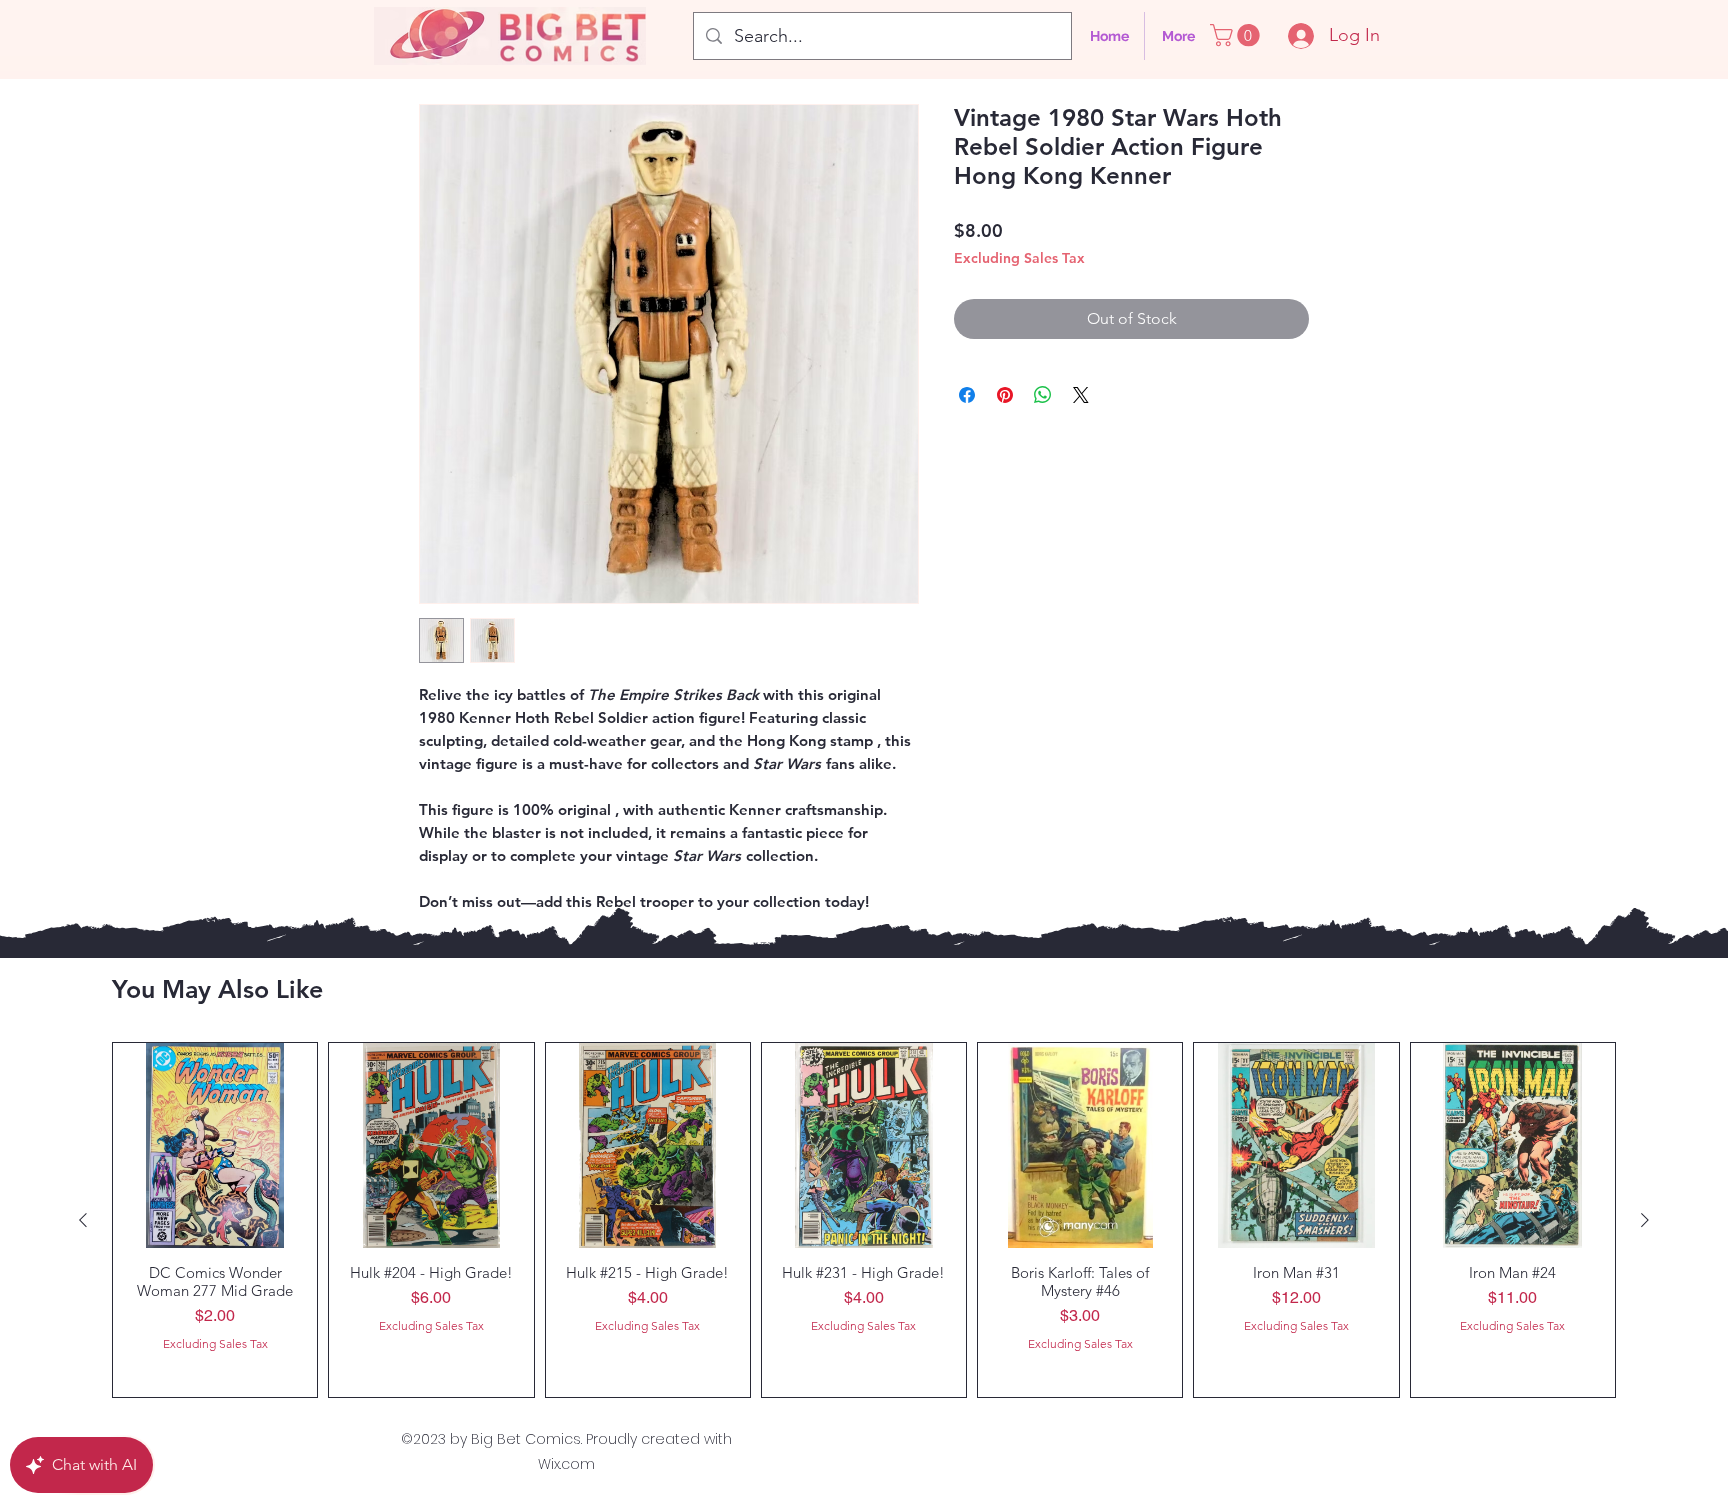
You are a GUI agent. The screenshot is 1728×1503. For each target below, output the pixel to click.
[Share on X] (1081, 427)
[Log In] (1293, 36)
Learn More (1265, 289)
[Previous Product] (83, 1220)
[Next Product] (1645, 1220)
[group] (864, 1219)
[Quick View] (215, 1145)
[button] (1237, 35)
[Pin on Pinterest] (1005, 427)
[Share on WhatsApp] (1043, 427)
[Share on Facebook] (967, 427)
